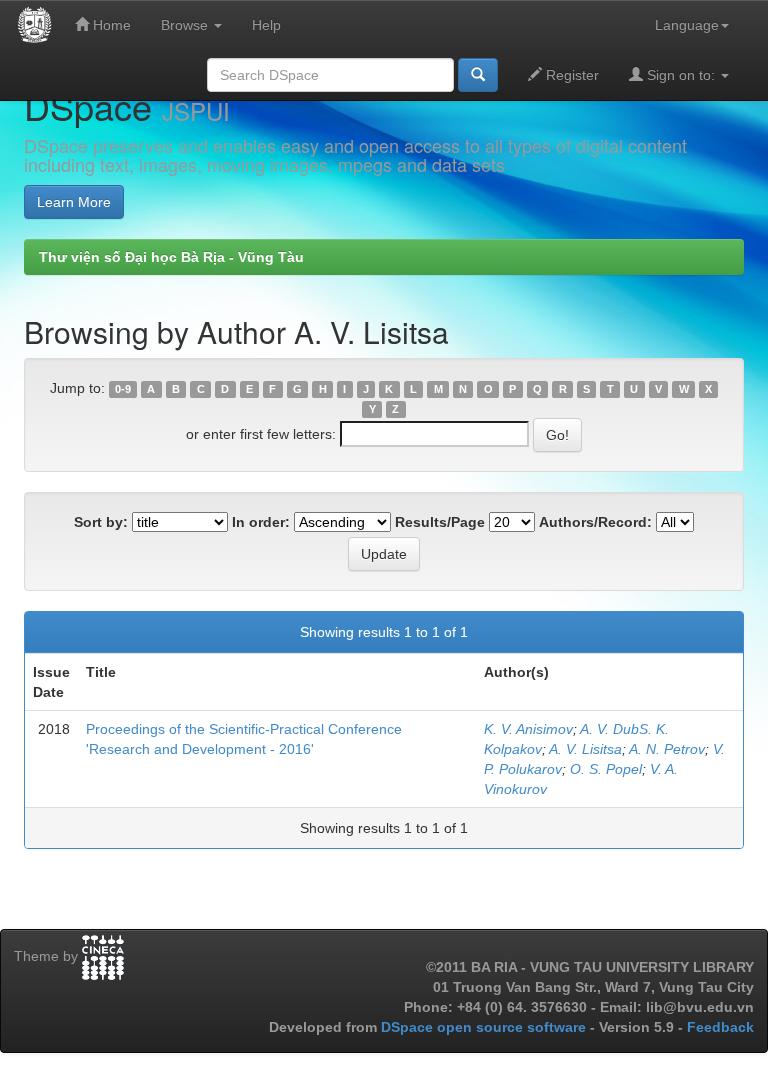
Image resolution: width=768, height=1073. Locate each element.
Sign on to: (681, 75)
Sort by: (101, 522)
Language (687, 25)
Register (570, 75)
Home (110, 25)
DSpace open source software (485, 1027)
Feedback (720, 1027)
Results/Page (440, 522)
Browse (186, 25)
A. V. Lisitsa (585, 749)
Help (266, 25)
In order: (261, 522)
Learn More (74, 202)
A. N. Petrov (667, 749)
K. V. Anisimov (528, 729)
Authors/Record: (595, 522)
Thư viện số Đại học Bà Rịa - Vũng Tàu (171, 257)
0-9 (123, 389)
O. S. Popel (606, 769)
